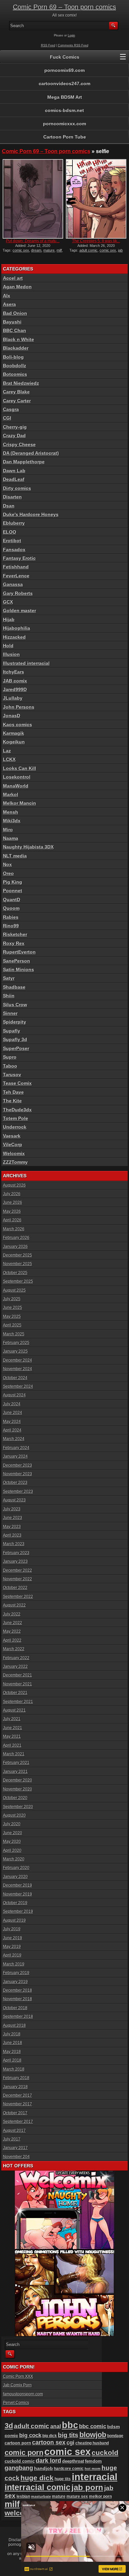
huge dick (37, 2478)
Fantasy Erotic (19, 558)
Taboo (10, 1066)
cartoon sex (49, 2442)
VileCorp (13, 1144)
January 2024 (15, 1456)
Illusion (11, 654)
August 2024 (14, 1395)
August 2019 (14, 1920)
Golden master (20, 611)
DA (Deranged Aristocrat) (31, 453)
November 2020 (18, 1789)
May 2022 (12, 1631)
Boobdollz (15, 366)
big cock (30, 2435)
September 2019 (18, 1911)
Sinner (10, 1013)
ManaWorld (16, 786)
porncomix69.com (64, 70)
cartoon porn (18, 2443)
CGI (7, 418)
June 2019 (13, 1938)
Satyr (9, 978)
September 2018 (18, 2017)
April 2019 (12, 1955)
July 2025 (12, 1299)
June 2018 (13, 2043)
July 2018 (12, 2034)
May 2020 (12, 1842)
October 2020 (15, 1798)
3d (9, 2426)
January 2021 (15, 1772)
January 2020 (15, 1877)
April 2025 (12, 1325)
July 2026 (12, 1194)
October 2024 (15, 1378)
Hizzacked (14, 637)
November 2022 (18, 1579)
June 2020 (13, 1833)
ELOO (10, 532)
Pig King (13, 882)
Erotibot (12, 541)
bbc (70, 2425)
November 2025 (18, 1264)
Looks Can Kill (20, 768)
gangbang (19, 2468)
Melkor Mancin (20, 803)
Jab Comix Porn (17, 2385)
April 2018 (12, 2060)
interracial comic (38, 2487)
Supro (10, 1057)
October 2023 (15, 1483)
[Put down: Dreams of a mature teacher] (33, 199)
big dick (50, 2436)
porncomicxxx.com (64, 124)
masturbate (41, 2496)
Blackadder (16, 348)
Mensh (11, 812)
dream (36, 250)
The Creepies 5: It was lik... (96, 241)
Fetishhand (16, 567)
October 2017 (15, 2113)
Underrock (15, 1127)
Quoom (11, 908)
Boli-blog (13, 357)
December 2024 (18, 1360)
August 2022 (14, 1605)
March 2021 (14, 1754)
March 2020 (14, 1859)
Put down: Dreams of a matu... (33, 241)
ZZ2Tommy (15, 1162)
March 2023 (14, 1544)
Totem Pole (16, 1118)
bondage (115, 2436)
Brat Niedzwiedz (21, 383)
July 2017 (12, 2139)
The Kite (12, 1101)
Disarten (12, 497)
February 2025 (16, 1343)
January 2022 (15, 1667)
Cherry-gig (15, 427)
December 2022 (18, 1570)
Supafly (12, 1031)
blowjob (93, 2435)
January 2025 (15, 1351)
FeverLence (16, 576)
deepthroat (73, 2461)
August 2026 (14, 1185)
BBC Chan (15, 330)
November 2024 (18, 1369)
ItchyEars (14, 672)
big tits (68, 2435)
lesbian (23, 2496)
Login (71, 35)
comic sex (21, 250)
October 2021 (15, 1693)
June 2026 (13, 1202)
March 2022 (14, 1649)
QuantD (12, 900)
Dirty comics (17, 488)
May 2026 (12, 1211)
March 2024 (14, 1439)
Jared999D (15, 689)
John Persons (19, 707)
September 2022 (18, 1597)
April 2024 (12, 1430)
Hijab (9, 619)
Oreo (8, 873)
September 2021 (18, 1702)
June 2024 (13, 1413)
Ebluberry (14, 523)
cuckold (105, 2453)
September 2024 (18, 1386)
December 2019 (18, 1885)
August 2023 (14, 1500)
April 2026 (12, 1220)
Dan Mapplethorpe (24, 462)
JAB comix (15, 681)
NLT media (15, 856)
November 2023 (18, 1474)
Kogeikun (14, 742)
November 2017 (18, 2104)
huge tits (63, 2479)
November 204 (16, 2157)
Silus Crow (15, 1005)
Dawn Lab (14, 471)
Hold (8, 646)
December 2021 (18, 1675)
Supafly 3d (15, 1039)
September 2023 (18, 1492)
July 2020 (12, 1824)
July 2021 (12, 1719)
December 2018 (18, 1990)
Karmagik (14, 733)
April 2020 (12, 1850)
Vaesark (12, 1136)
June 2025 (13, 1308)
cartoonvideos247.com (64, 84)
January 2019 (15, 1982)
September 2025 (18, 1281)
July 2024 (12, 1404)
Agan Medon (17, 287)
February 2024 (16, 1448)
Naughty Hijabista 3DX (28, 847)
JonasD (12, 716)
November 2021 (18, 1684)
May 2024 (12, 1422)
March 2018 (14, 2069)
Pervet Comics (16, 2403)
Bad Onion (15, 313)
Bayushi (12, 322)
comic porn (24, 2453)
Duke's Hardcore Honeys (31, 514)
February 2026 (16, 1238)
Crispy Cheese (19, 444)
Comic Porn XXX (18, 2376)
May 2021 (12, 1736)
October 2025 (15, 1273)
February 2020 (16, 1868)
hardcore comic (69, 2469)
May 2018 (12, 2052)
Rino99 (11, 926)
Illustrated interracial (26, 663)
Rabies (11, 917)
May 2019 (12, 1947)
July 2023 (12, 1509)
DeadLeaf (14, 479)
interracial (95, 2477)
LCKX (9, 759)
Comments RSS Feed (73, 45)
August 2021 (14, 1710)
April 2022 (12, 1640)
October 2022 (15, 1588)
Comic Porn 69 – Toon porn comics (64, 7)
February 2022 (16, 1658)
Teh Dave (13, 1092)
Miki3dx (12, 821)
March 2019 (14, 1964)
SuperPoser (16, 1048)
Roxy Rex (14, 943)
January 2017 (15, 2148)
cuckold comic (20, 2461)
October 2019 (15, 1903)
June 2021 (13, 1728)
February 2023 (16, 1553)
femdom (93, 2461)
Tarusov (12, 1075)
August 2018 (14, 2025)
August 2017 (14, 2131)
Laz (7, 751)
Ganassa (13, 584)
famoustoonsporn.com (23, 2394)
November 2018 (18, 1999)
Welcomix (14, 1153)
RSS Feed (48, 45)
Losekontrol (17, 777)
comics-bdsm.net (64, 110)
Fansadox (14, 550)
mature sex (77, 2496)
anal (56, 2426)
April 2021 (12, 1745)
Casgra (11, 409)
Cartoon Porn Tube (65, 137)
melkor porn (100, 2496)
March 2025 (14, 1334)
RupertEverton (19, 952)
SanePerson (17, 961)
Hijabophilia (17, 628)
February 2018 (16, 2078)
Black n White (19, 339)
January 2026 (15, 1247)
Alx (7, 296)
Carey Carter (17, 401)
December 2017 (18, 2095)
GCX (8, 602)
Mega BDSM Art (65, 97)
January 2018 (15, 2087)
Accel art (13, 278)
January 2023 (15, 1561)
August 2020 (14, 1815)
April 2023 (12, 1535)
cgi (70, 2443)
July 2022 (12, 1614)
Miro (8, 830)
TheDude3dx (17, 1110)
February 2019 (16, 1973)
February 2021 (16, 1763)
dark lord (48, 2461)
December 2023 (18, 1465)
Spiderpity (15, 1022)
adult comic (88, 250)
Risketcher (15, 934)
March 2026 (14, 1229)
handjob (43, 2468)
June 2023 (13, 1518)
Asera (9, 304)
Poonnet (13, 891)
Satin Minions (19, 969)
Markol (11, 794)
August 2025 (14, 1290)
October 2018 (15, 2008)
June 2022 (13, 1623)
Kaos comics (18, 725)
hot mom (93, 2469)
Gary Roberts (18, 593)
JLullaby (13, 698)
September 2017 (18, 2122)
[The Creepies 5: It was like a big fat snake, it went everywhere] (96, 199)
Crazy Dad (14, 436)
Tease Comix (17, 1083)
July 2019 (12, 1929)
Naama (11, 838)
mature (49, 250)
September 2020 (18, 1807)
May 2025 (12, 1317)
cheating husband (92, 2443)
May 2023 (12, 1527)
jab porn (87, 2487)
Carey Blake (16, 392)
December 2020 (18, 1780)
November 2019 (18, 1894)
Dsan (9, 506)
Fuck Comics (65, 57)
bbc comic (93, 2426)
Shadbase (14, 987)
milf (59, 250)
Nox (7, 864)
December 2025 (18, 1255)
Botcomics (15, 374)
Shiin (9, 996)
